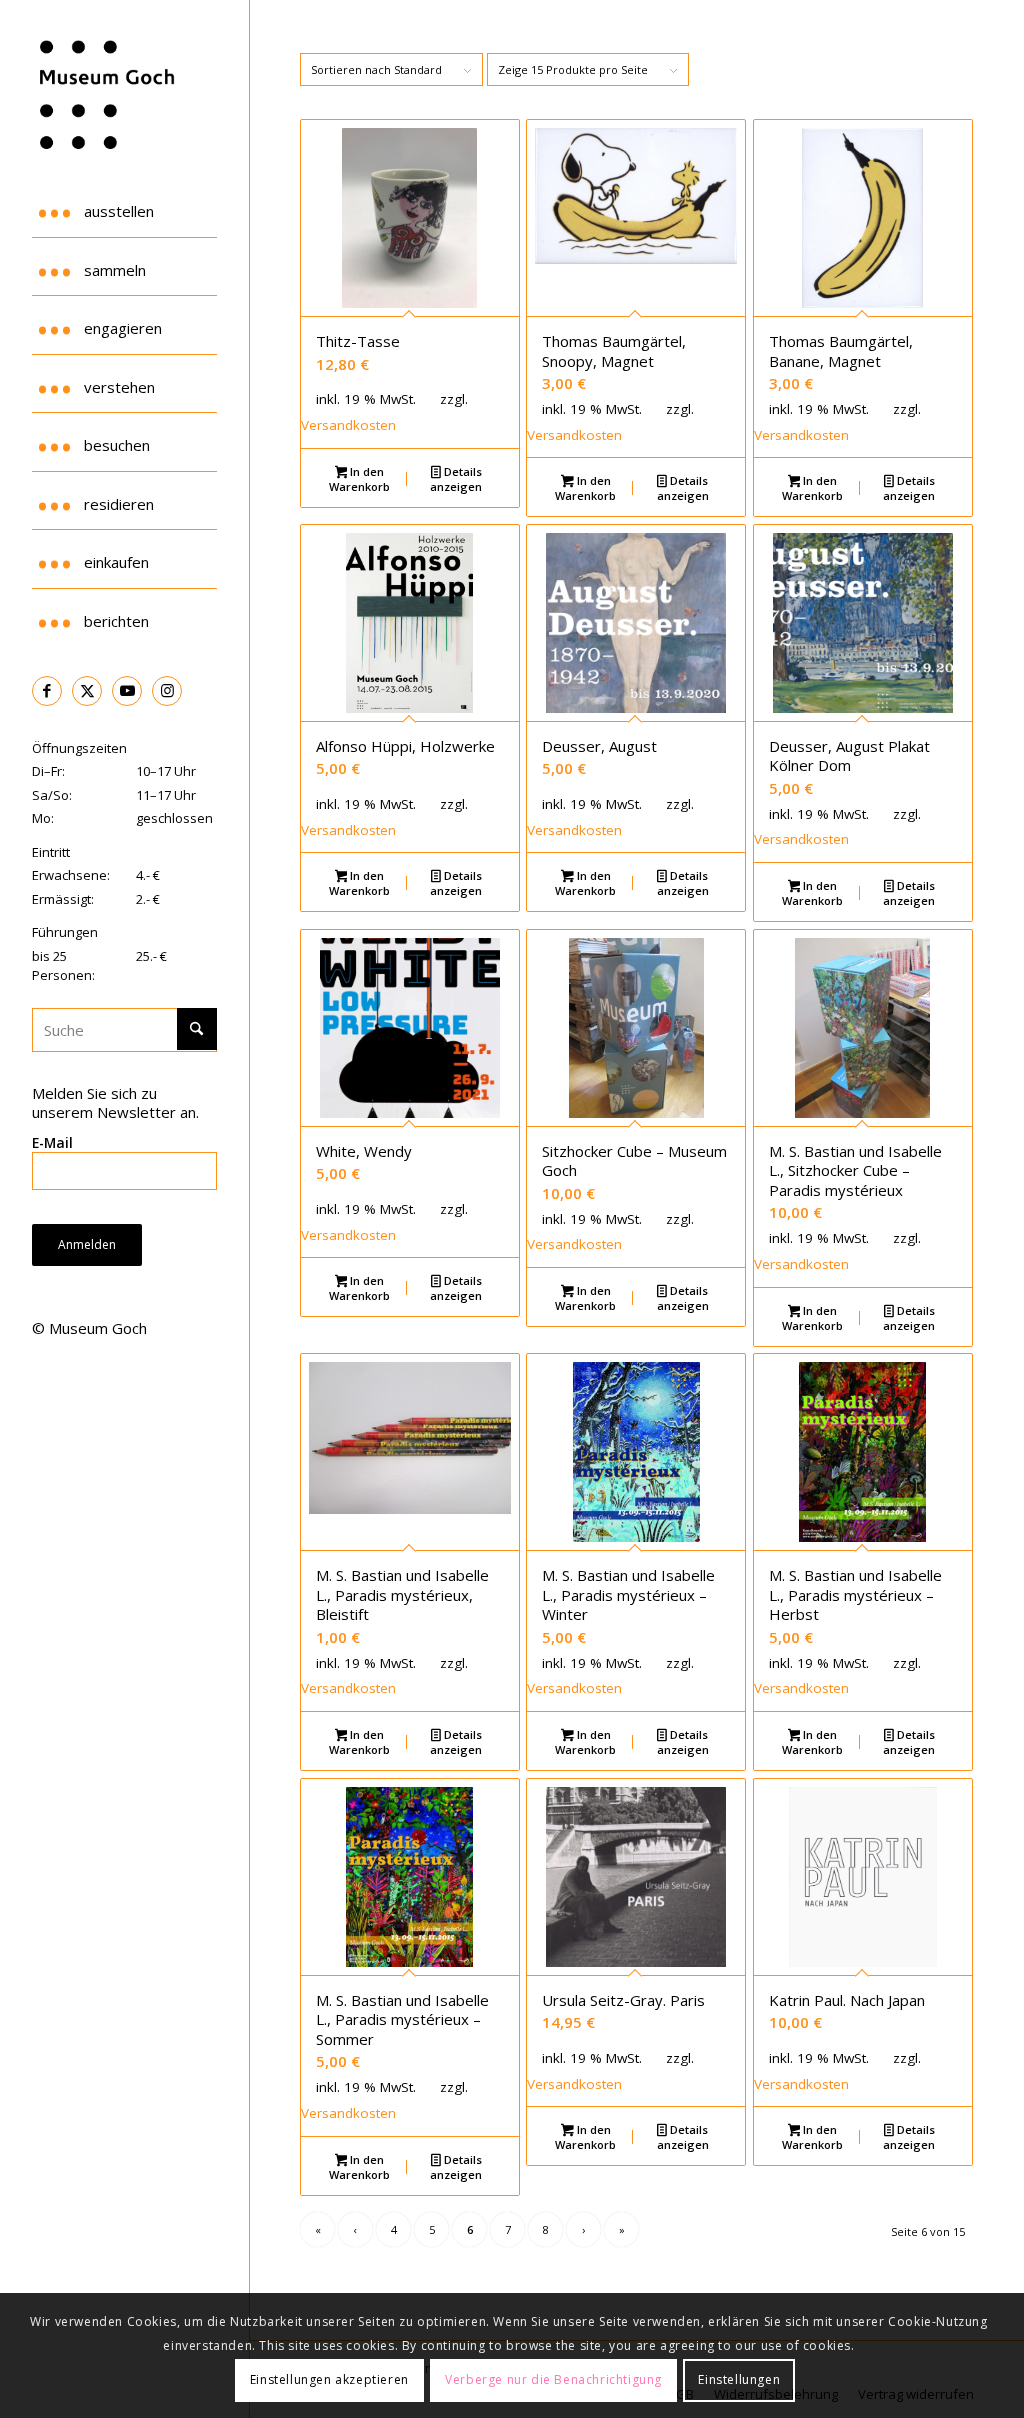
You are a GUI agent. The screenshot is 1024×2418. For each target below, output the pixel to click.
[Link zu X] (87, 691)
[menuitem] (124, 208)
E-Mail (52, 1142)
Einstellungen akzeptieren (329, 2379)
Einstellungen (739, 2379)
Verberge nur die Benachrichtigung (553, 2379)
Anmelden (87, 1244)
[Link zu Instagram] (167, 691)
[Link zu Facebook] (47, 691)
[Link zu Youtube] (127, 691)
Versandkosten (348, 425)
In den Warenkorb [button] (359, 479)
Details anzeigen (456, 479)
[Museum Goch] (124, 94)
